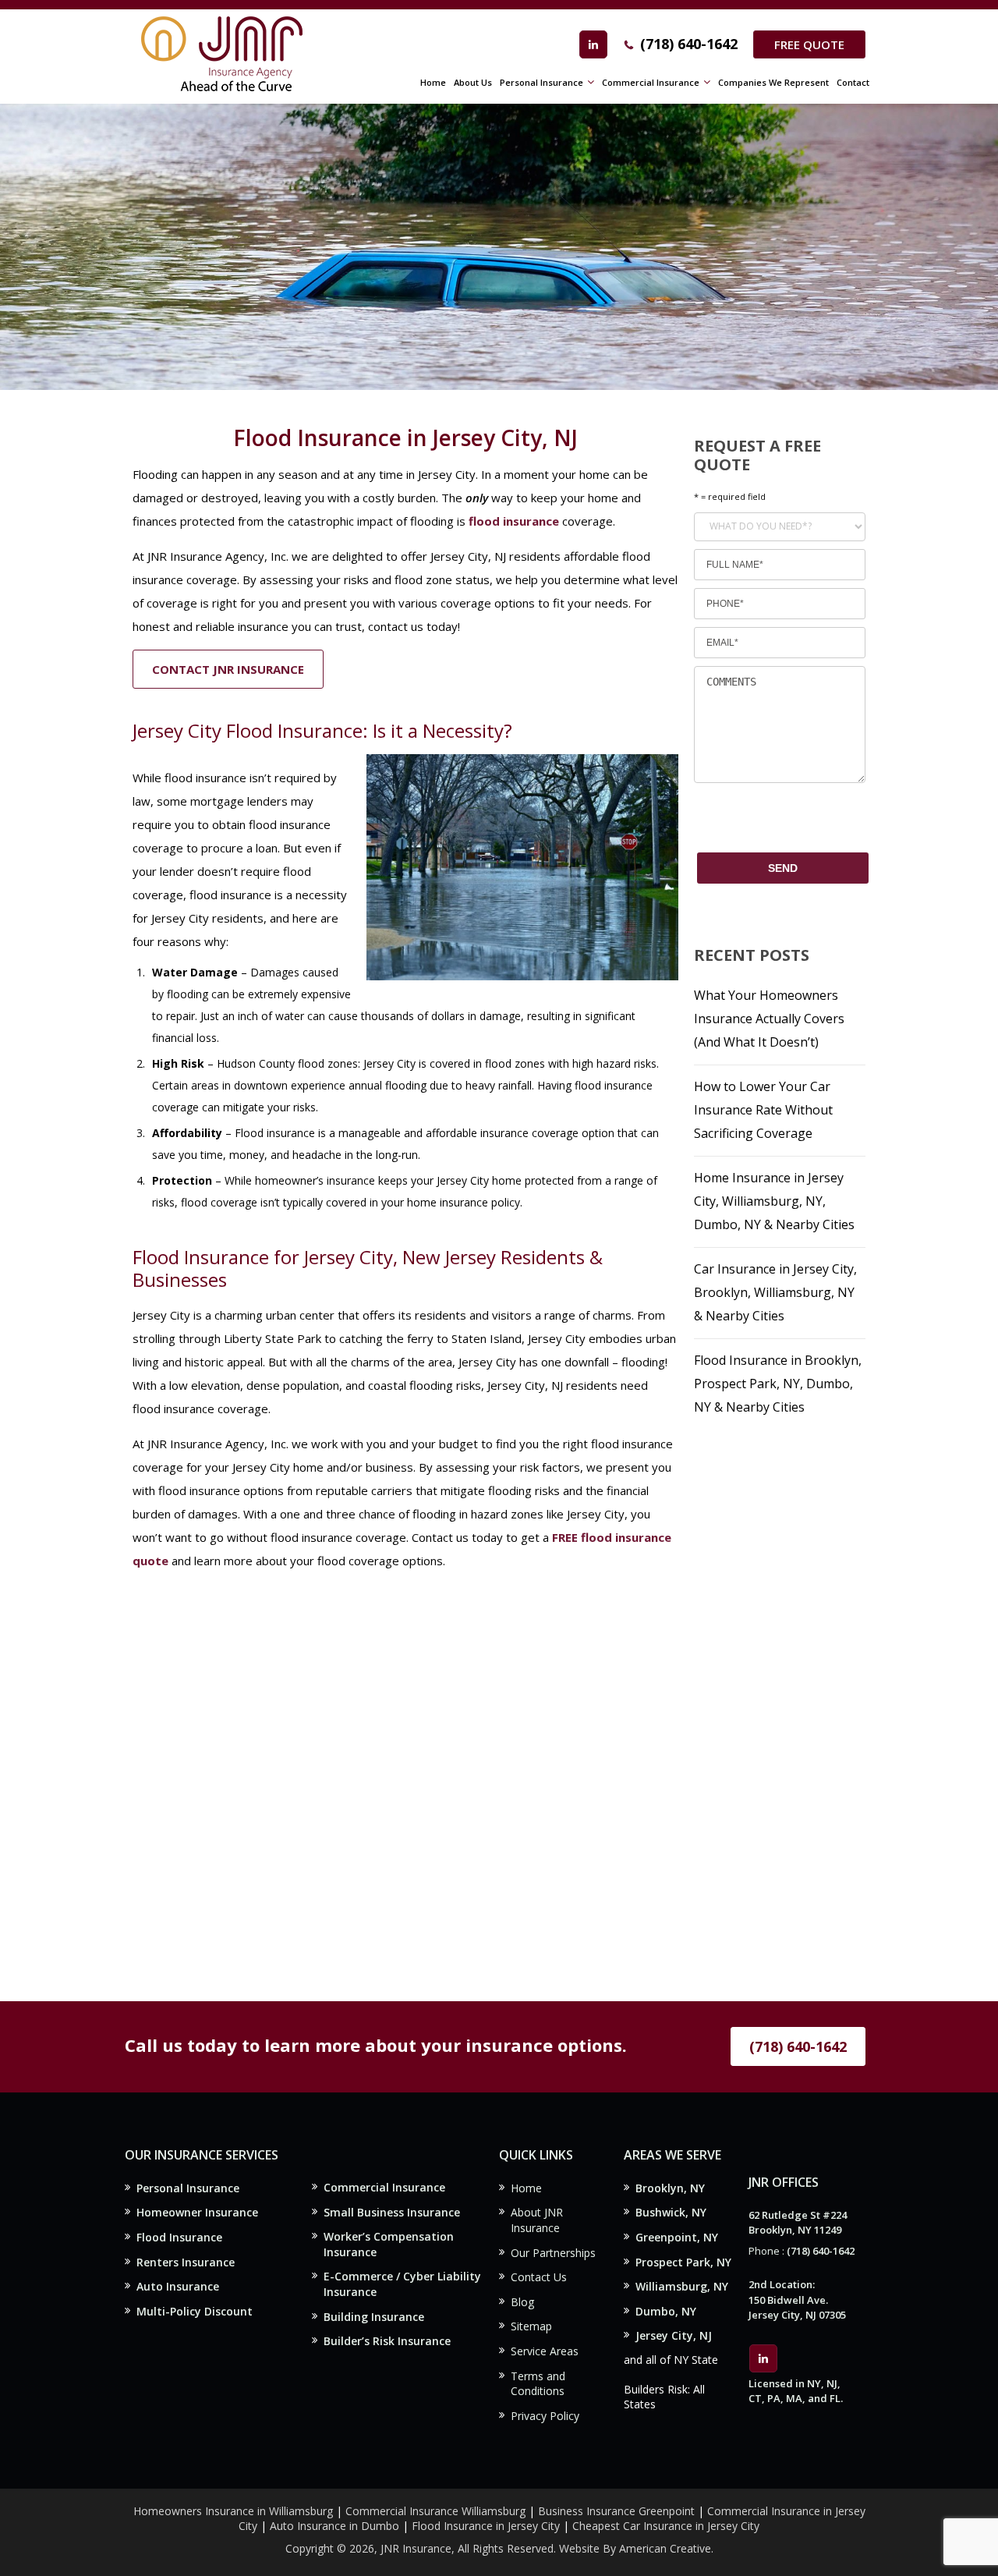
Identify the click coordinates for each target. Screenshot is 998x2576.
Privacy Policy (545, 2416)
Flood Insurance (179, 2237)
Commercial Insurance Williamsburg (435, 2511)
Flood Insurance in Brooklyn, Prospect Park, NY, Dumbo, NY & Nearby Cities (778, 1384)
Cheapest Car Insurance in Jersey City (666, 2526)
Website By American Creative (635, 2548)
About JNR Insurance (537, 2220)
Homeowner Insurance (197, 2212)
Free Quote (809, 44)
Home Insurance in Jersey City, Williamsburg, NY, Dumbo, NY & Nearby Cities (774, 1201)
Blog (522, 2302)
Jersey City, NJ (674, 2335)
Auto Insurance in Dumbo (334, 2526)
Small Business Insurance (392, 2212)
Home (526, 2188)
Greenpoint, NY (677, 2237)
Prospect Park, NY (683, 2262)
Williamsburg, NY (682, 2286)
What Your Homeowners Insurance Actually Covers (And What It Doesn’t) (769, 1019)
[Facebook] (593, 44)
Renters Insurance (186, 2262)
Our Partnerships (553, 2253)
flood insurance (514, 521)
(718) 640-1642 (689, 44)
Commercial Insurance (384, 2187)
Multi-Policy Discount (195, 2311)
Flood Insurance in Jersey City (486, 2526)
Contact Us (539, 2277)
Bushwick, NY (671, 2212)
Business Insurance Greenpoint (618, 2511)
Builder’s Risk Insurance (387, 2341)
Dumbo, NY (666, 2311)
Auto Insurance (178, 2286)
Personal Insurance (188, 2188)
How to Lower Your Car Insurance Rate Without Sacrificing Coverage (763, 1110)
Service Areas (545, 2351)
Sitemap (531, 2326)
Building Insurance (374, 2317)
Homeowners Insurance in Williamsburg (233, 2511)
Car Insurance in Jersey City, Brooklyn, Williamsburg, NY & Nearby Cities (775, 1292)
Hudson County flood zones (287, 1063)
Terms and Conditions (538, 2384)
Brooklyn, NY (670, 2188)
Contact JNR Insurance (228, 669)
